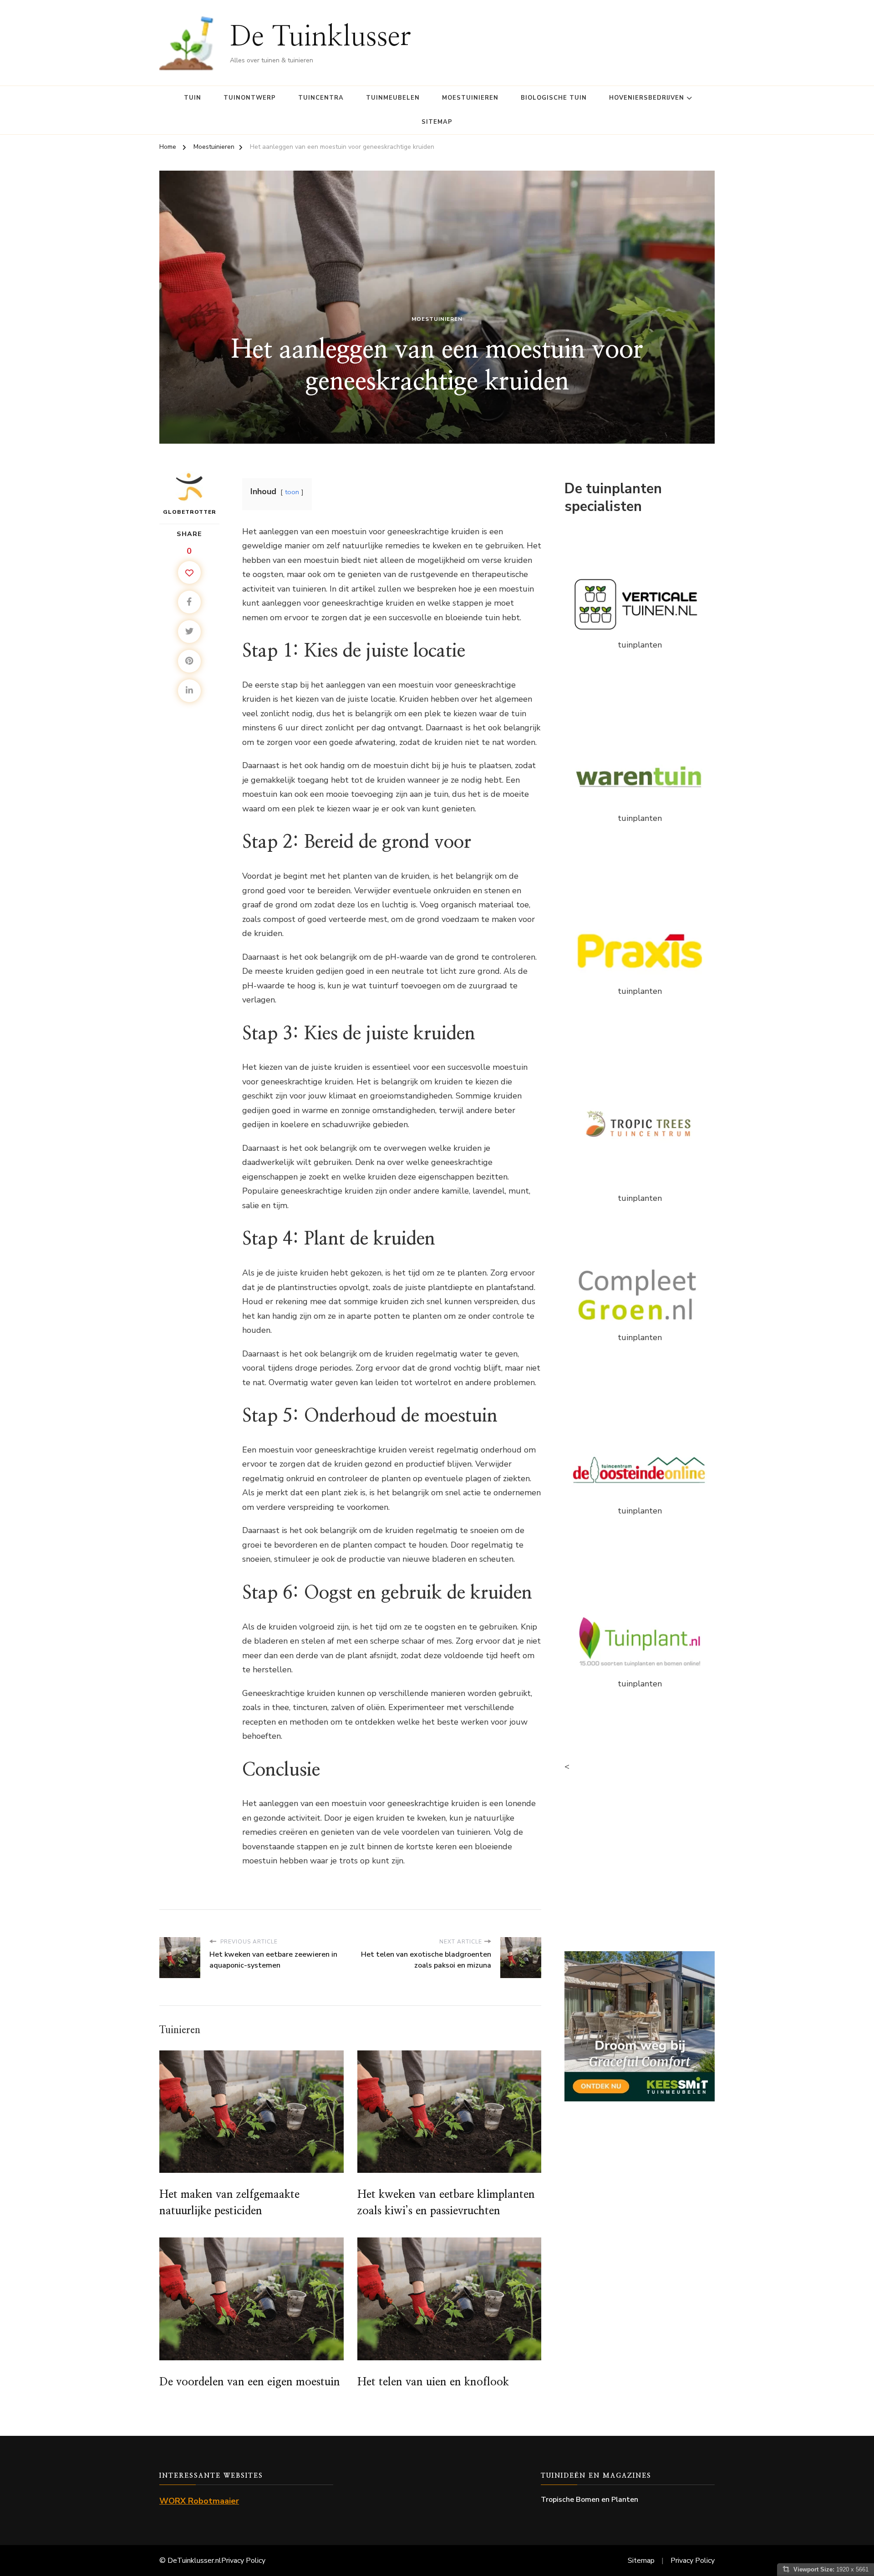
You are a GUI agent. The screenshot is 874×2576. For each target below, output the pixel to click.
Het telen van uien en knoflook (433, 2382)
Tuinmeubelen (393, 98)
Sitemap (437, 122)
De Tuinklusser (320, 37)
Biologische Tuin (554, 98)
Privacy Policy (243, 2561)
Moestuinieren (470, 98)
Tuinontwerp (250, 98)
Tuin (193, 98)
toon (292, 492)
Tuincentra (321, 98)
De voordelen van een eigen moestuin (250, 2382)
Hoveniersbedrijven (647, 98)
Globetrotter (190, 512)
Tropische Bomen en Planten (589, 2500)
